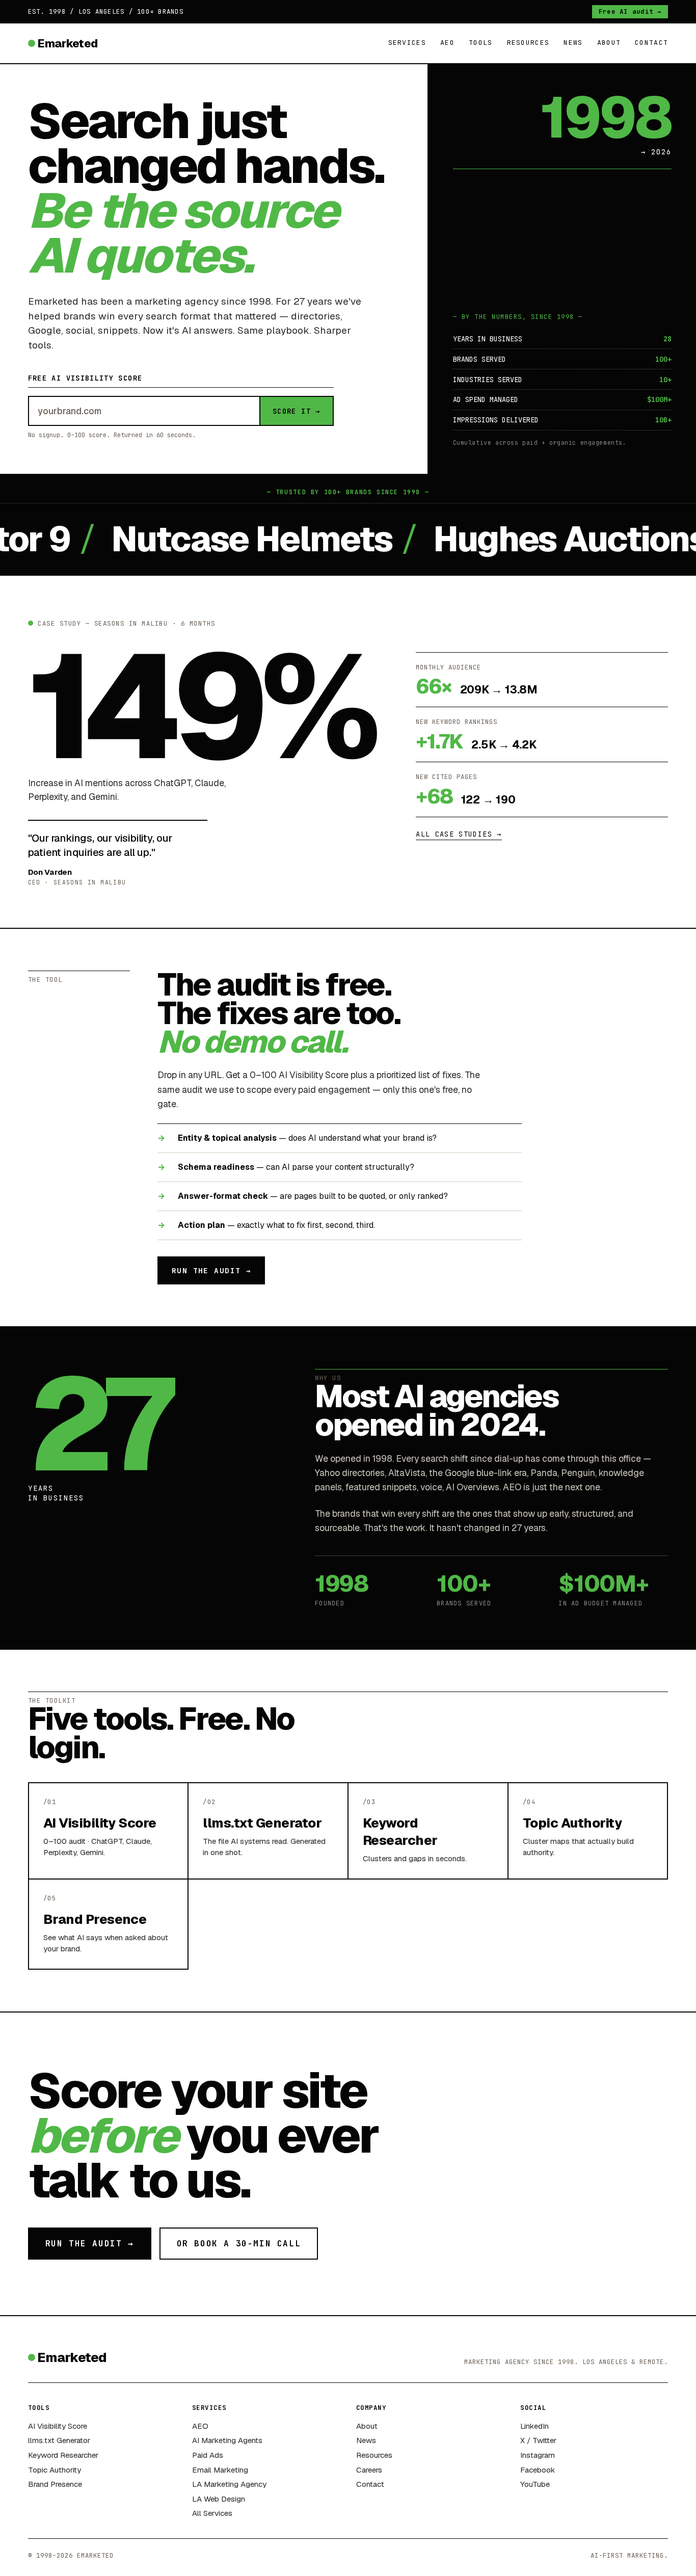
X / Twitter (538, 2440)
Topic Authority (55, 2470)
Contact (651, 43)
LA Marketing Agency (229, 2484)
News (573, 43)
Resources (528, 43)
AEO (447, 43)
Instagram (538, 2455)
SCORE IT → (297, 411)
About (609, 43)
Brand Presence (55, 2484)
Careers (369, 2470)
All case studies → (459, 834)
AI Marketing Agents (227, 2440)
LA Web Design (219, 2499)
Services (407, 43)
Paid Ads (208, 2455)
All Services (212, 2513)
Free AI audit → (630, 11)
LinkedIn (534, 2426)
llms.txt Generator (59, 2440)
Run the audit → (211, 1270)
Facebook (538, 2470)
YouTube (535, 2484)
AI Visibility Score (58, 2426)
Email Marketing (220, 2470)
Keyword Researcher (63, 2455)
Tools (481, 43)
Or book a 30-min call (239, 2244)
